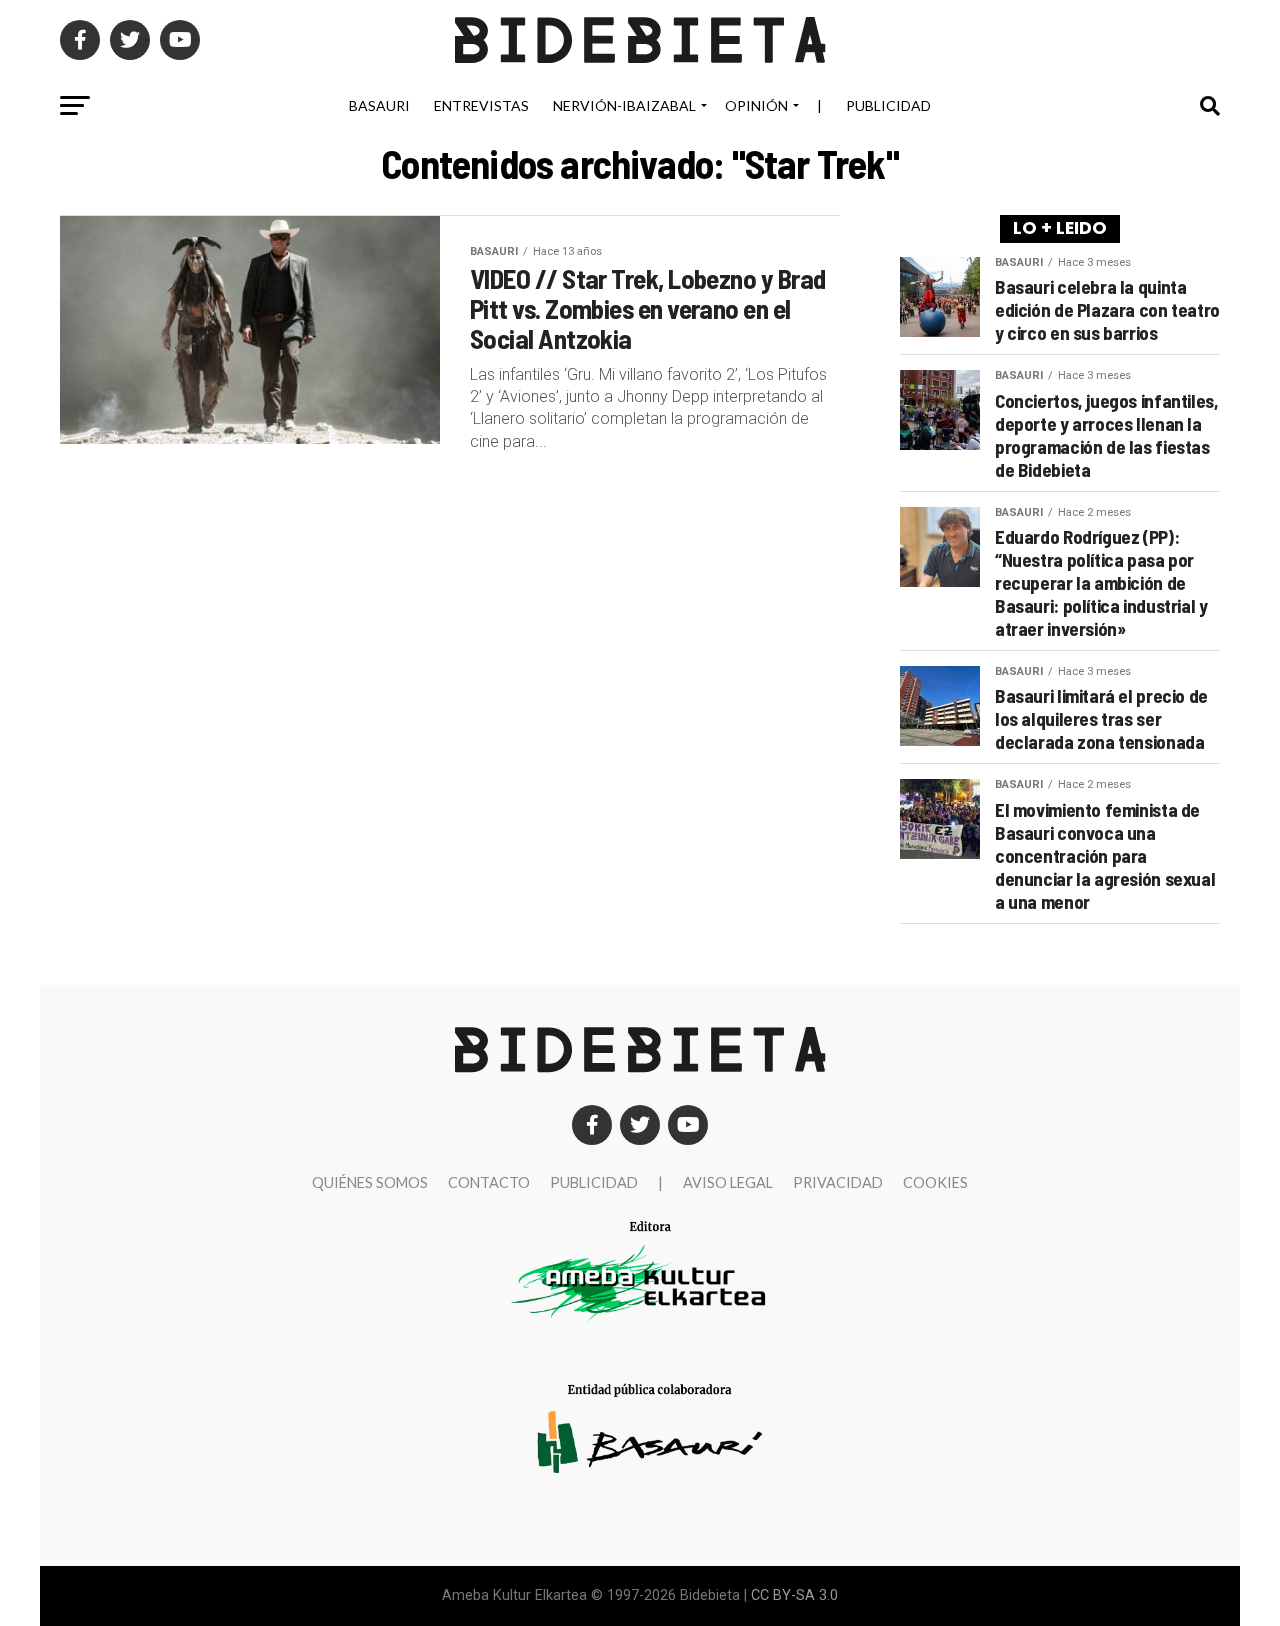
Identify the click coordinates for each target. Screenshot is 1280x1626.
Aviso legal (728, 1182)
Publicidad (888, 105)
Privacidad (838, 1182)
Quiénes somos (370, 1182)
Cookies (935, 1182)
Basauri (379, 105)
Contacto (489, 1182)
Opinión (756, 105)
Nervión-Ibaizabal (624, 105)
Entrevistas (481, 105)
